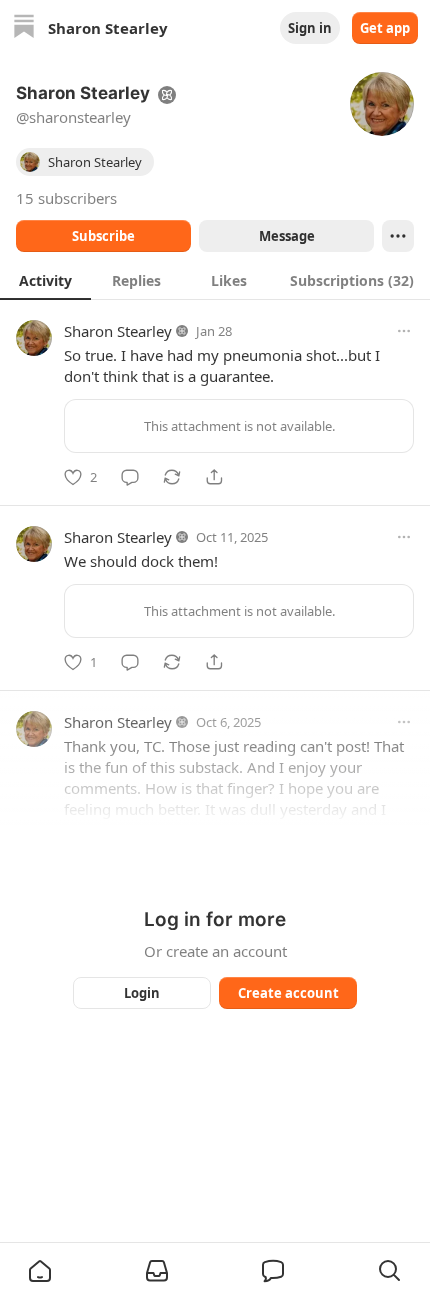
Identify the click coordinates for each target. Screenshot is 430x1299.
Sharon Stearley (118, 331)
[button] (40, 1271)
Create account (288, 993)
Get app (385, 28)
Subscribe (103, 236)
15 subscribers (66, 198)
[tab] (45, 280)
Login (142, 993)
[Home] (24, 28)
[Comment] (130, 477)
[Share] (214, 477)
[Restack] (172, 477)
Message (287, 236)
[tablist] (215, 280)
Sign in (310, 28)
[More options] (404, 331)
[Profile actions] (398, 236)
